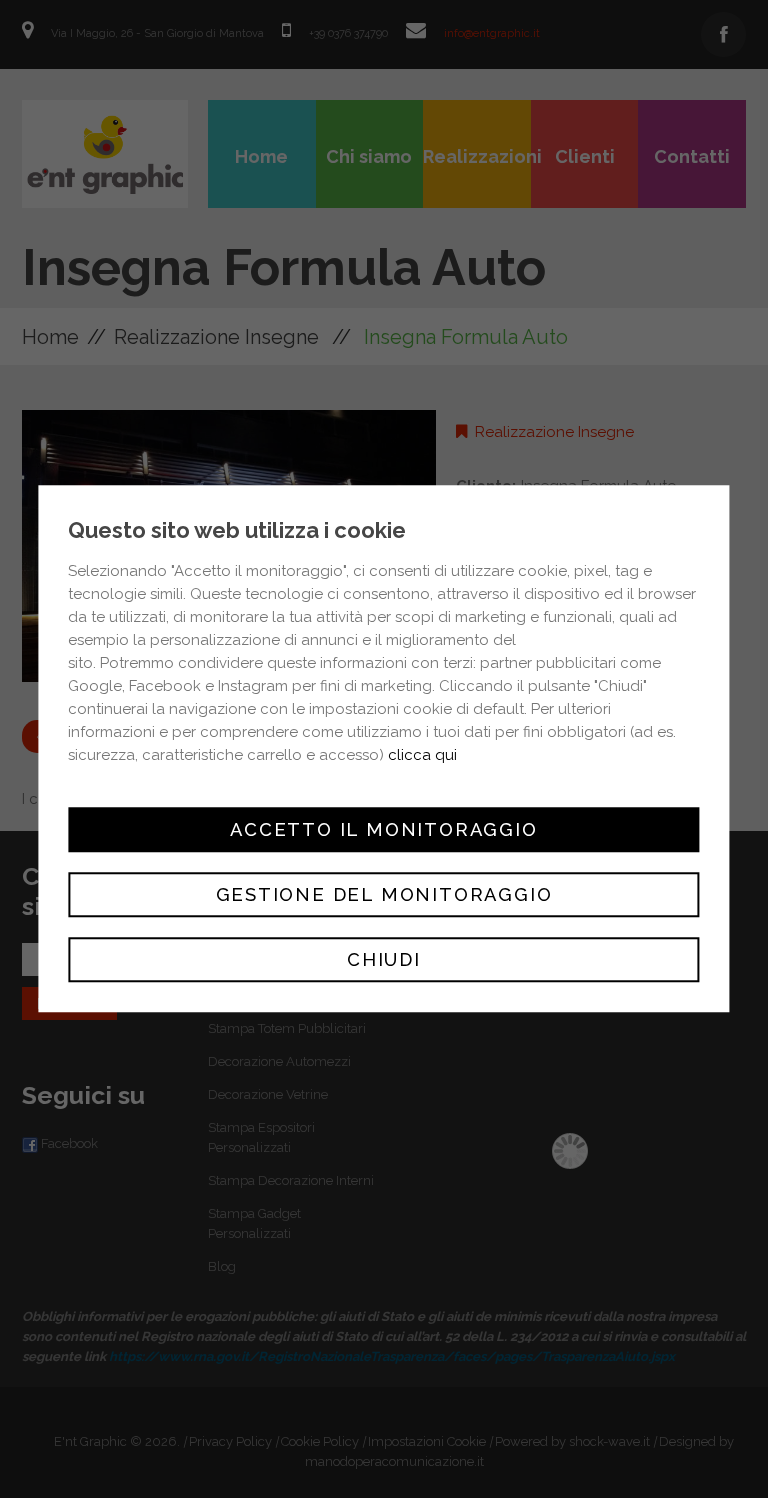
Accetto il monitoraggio (383, 829)
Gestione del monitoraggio (384, 894)
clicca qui (422, 755)
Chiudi (384, 960)
